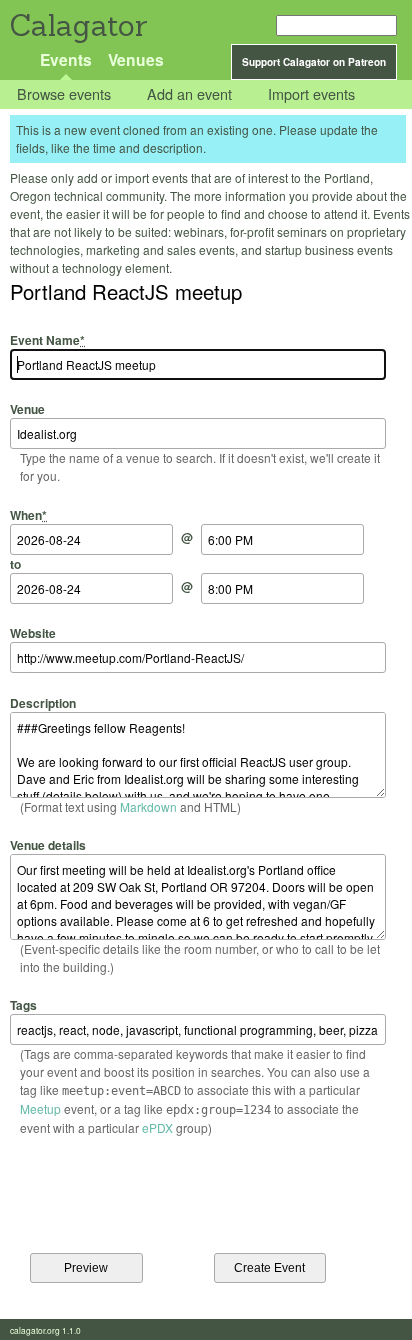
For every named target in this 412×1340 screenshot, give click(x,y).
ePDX (157, 1127)
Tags (23, 1005)
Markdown (148, 806)
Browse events (64, 94)
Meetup (40, 1108)
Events (66, 59)
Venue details (48, 845)
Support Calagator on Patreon (314, 62)
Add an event (189, 94)
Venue (27, 409)
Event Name (47, 340)
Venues (136, 59)
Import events (311, 94)
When (28, 514)
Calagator (77, 25)
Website (33, 633)
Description (43, 702)
